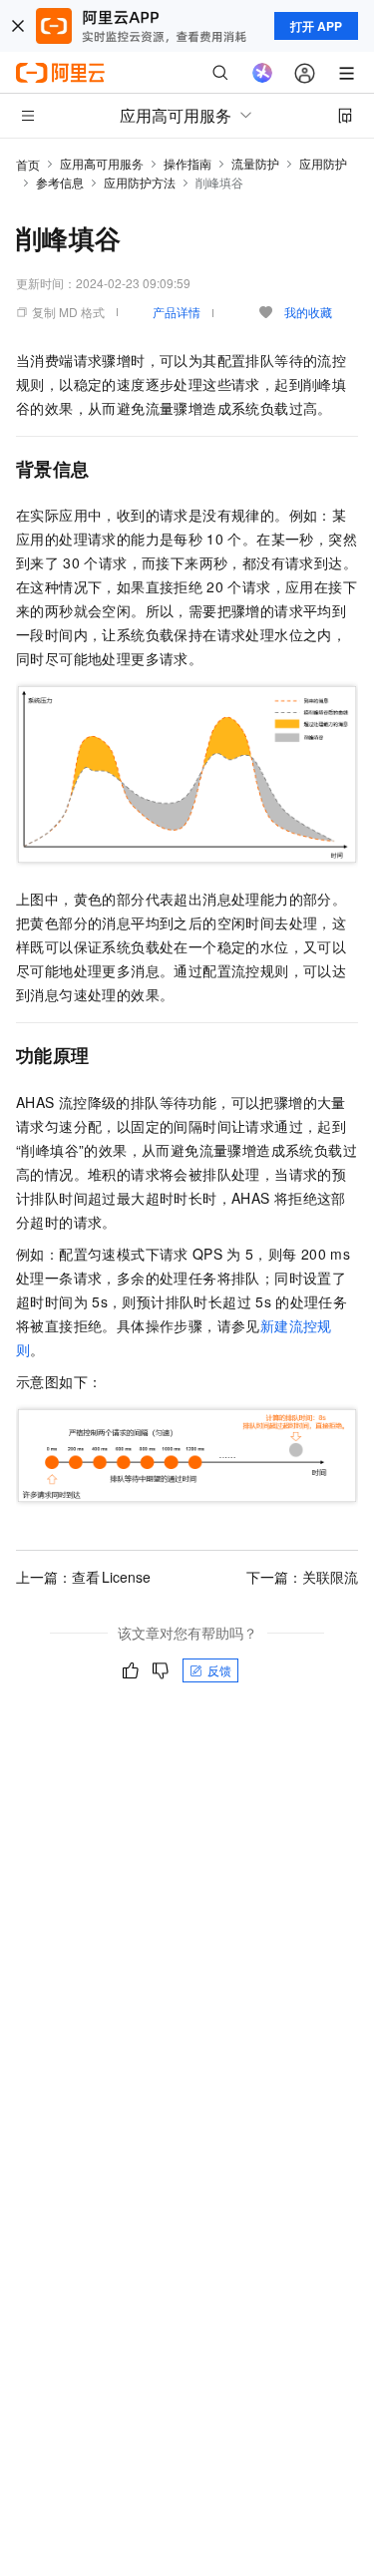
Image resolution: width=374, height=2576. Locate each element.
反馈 (219, 1670)
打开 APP (316, 26)
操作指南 (187, 163)
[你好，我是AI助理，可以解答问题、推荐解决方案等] (262, 73)
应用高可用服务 (102, 163)
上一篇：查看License (83, 1577)
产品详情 (177, 312)
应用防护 (323, 163)
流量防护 (255, 163)
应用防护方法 (140, 182)
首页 (28, 164)
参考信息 (60, 182)
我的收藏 (308, 312)
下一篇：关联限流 (302, 1577)
